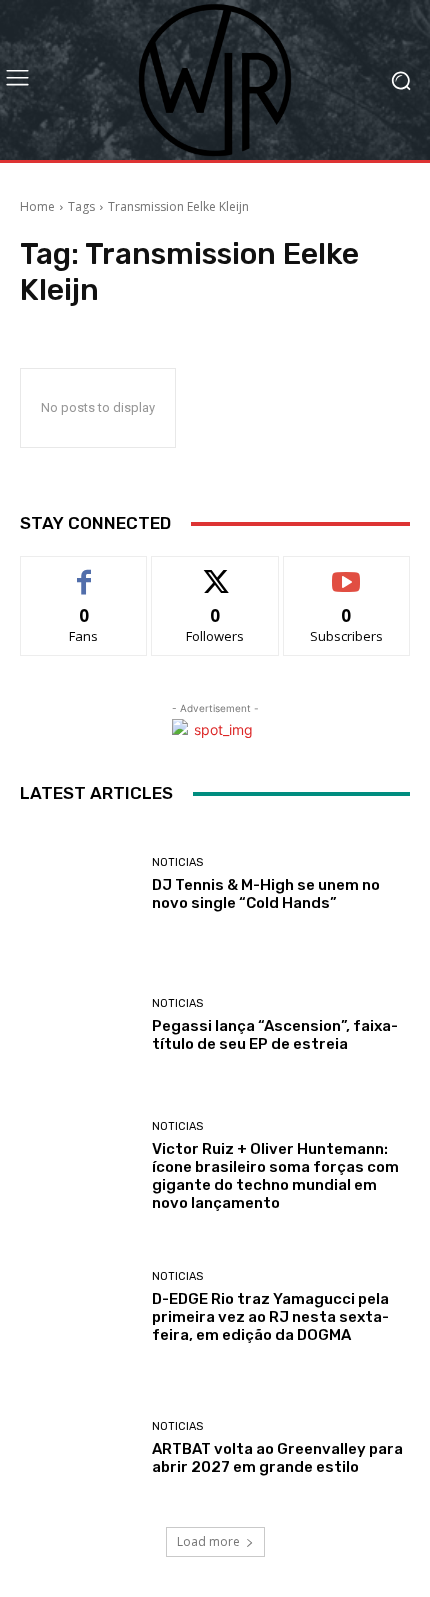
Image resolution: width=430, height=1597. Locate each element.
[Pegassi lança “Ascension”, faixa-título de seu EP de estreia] (78, 1025)
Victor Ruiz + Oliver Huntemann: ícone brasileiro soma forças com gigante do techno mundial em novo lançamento (275, 1176)
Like (84, 571)
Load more (208, 1541)
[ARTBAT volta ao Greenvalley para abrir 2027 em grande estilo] (78, 1448)
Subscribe (347, 571)
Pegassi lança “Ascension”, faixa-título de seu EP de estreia (275, 1035)
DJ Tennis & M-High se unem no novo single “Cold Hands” (266, 894)
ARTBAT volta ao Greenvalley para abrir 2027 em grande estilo (277, 1458)
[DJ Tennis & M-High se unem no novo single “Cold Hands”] (78, 884)
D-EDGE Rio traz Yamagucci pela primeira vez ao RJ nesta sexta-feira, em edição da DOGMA (270, 1317)
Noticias (177, 862)
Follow (215, 571)
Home (37, 206)
